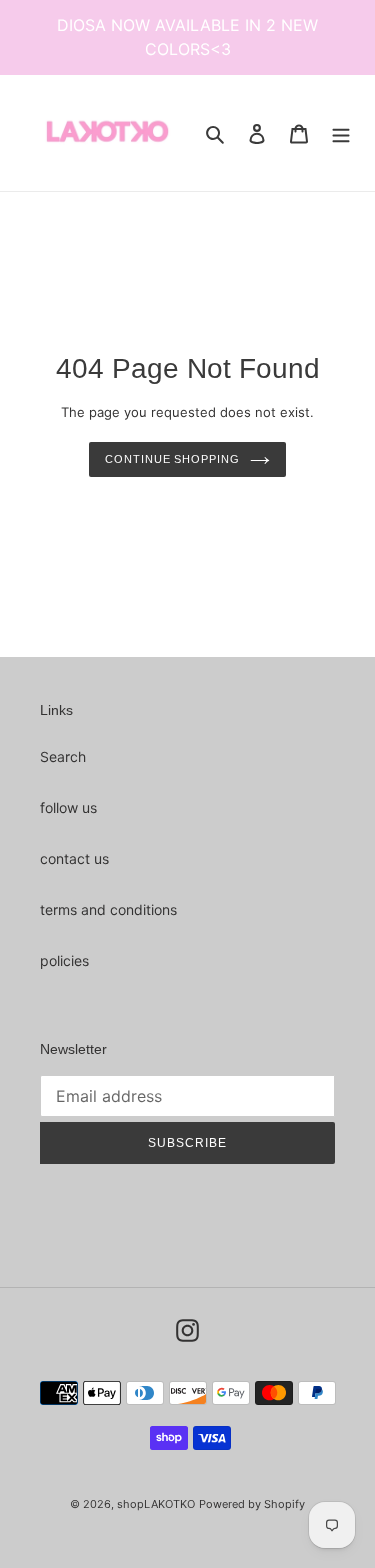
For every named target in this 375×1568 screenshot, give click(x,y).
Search (63, 756)
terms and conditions (108, 909)
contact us (74, 858)
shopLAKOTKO (156, 1504)
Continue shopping (172, 459)
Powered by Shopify (252, 1504)
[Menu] (341, 133)
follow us (68, 807)
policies (64, 960)
